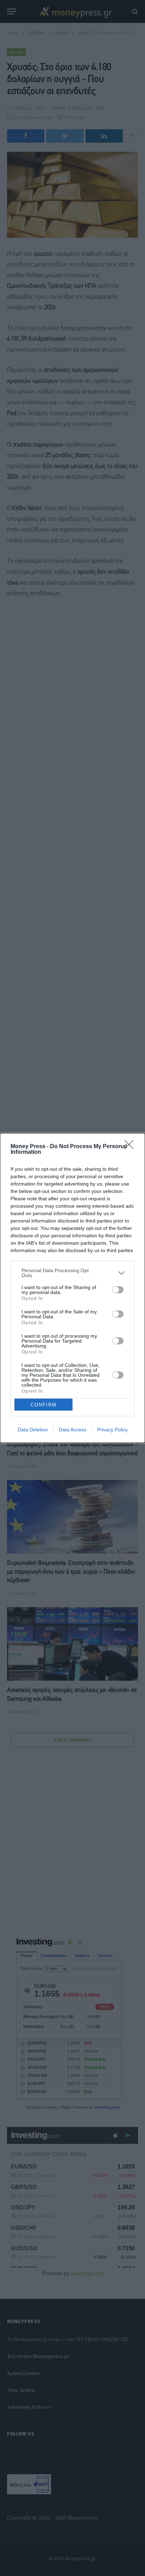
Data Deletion (33, 1430)
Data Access (72, 1430)
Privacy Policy (112, 1430)
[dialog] (72, 1288)
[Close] (131, 1147)
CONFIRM (44, 1405)
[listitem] (72, 1273)
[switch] (118, 1290)
